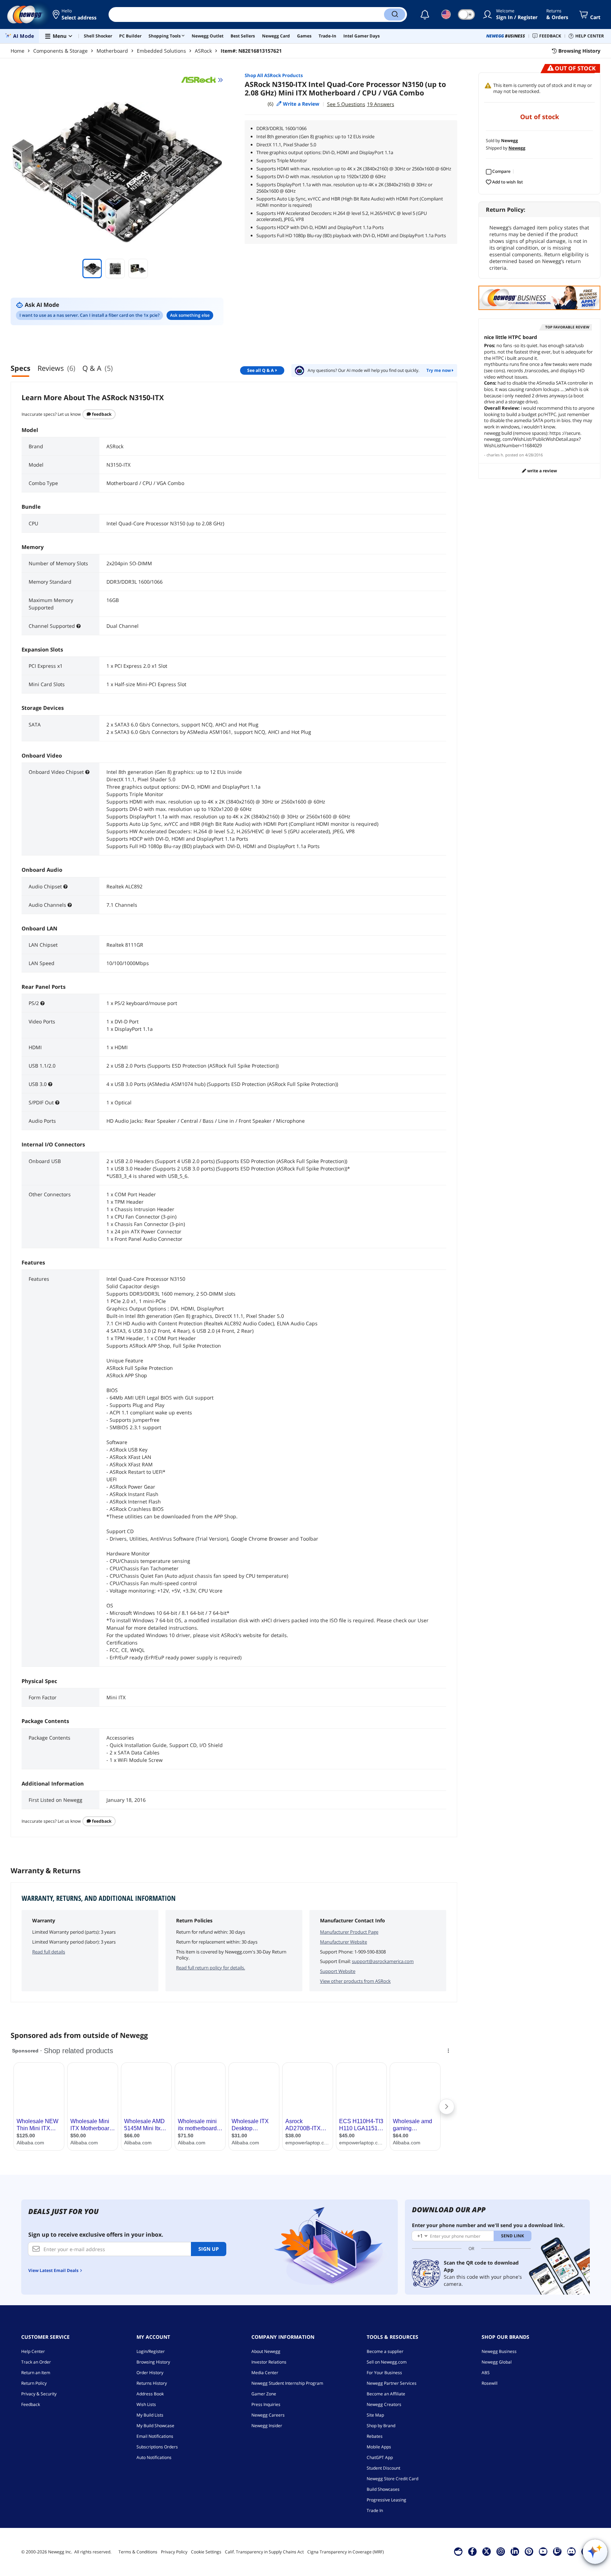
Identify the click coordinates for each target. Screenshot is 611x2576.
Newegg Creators (384, 2404)
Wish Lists (146, 2404)
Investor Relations (269, 2362)
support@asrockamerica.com (383, 1961)
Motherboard (112, 51)
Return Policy (34, 2383)
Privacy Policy (174, 2552)
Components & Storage (60, 51)
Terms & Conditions (138, 2552)
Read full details (49, 1952)
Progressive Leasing (386, 2500)
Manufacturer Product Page (349, 1932)
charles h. (495, 455)
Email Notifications (155, 2436)
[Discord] (571, 2551)
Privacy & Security (39, 2394)
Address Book (150, 2394)
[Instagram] (501, 2551)
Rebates (375, 2436)
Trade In (375, 2510)
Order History (150, 2373)
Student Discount (383, 2468)
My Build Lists (150, 2415)
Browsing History (153, 2362)
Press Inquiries (266, 2404)
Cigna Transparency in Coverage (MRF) (346, 2552)
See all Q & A (260, 370)
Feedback (101, 414)
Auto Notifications (154, 2457)
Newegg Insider (267, 2426)
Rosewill (490, 2383)
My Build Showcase (155, 2426)
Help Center (33, 2351)
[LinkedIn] (515, 2551)
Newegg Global (497, 2362)
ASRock (203, 51)
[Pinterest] (529, 2551)
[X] (487, 2551)
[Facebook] (472, 2551)
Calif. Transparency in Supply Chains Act (264, 2552)
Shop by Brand (381, 2426)
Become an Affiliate (386, 2394)
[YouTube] (543, 2551)
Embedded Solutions (161, 51)
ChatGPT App (380, 2457)
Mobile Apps (379, 2447)
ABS (486, 2373)
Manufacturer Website (344, 1942)
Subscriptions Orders (157, 2447)
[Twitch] (557, 2551)
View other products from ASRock (355, 1981)
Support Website (338, 1971)
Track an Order (36, 2362)
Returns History (152, 2383)
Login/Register (151, 2351)
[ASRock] (202, 80)
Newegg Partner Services (392, 2383)
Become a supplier (385, 2351)
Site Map (375, 2415)
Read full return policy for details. (211, 1968)
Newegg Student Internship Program (287, 2383)
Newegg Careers (268, 2415)
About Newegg (266, 2351)
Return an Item (36, 2373)
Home (18, 51)
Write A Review (542, 471)
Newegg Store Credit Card (392, 2479)
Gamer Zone (264, 2394)
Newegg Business (499, 2351)
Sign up (209, 2249)
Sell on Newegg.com (387, 2362)
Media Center (265, 2373)
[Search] (395, 14)
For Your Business (384, 2373)
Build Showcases (383, 2489)
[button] (75, 14)
